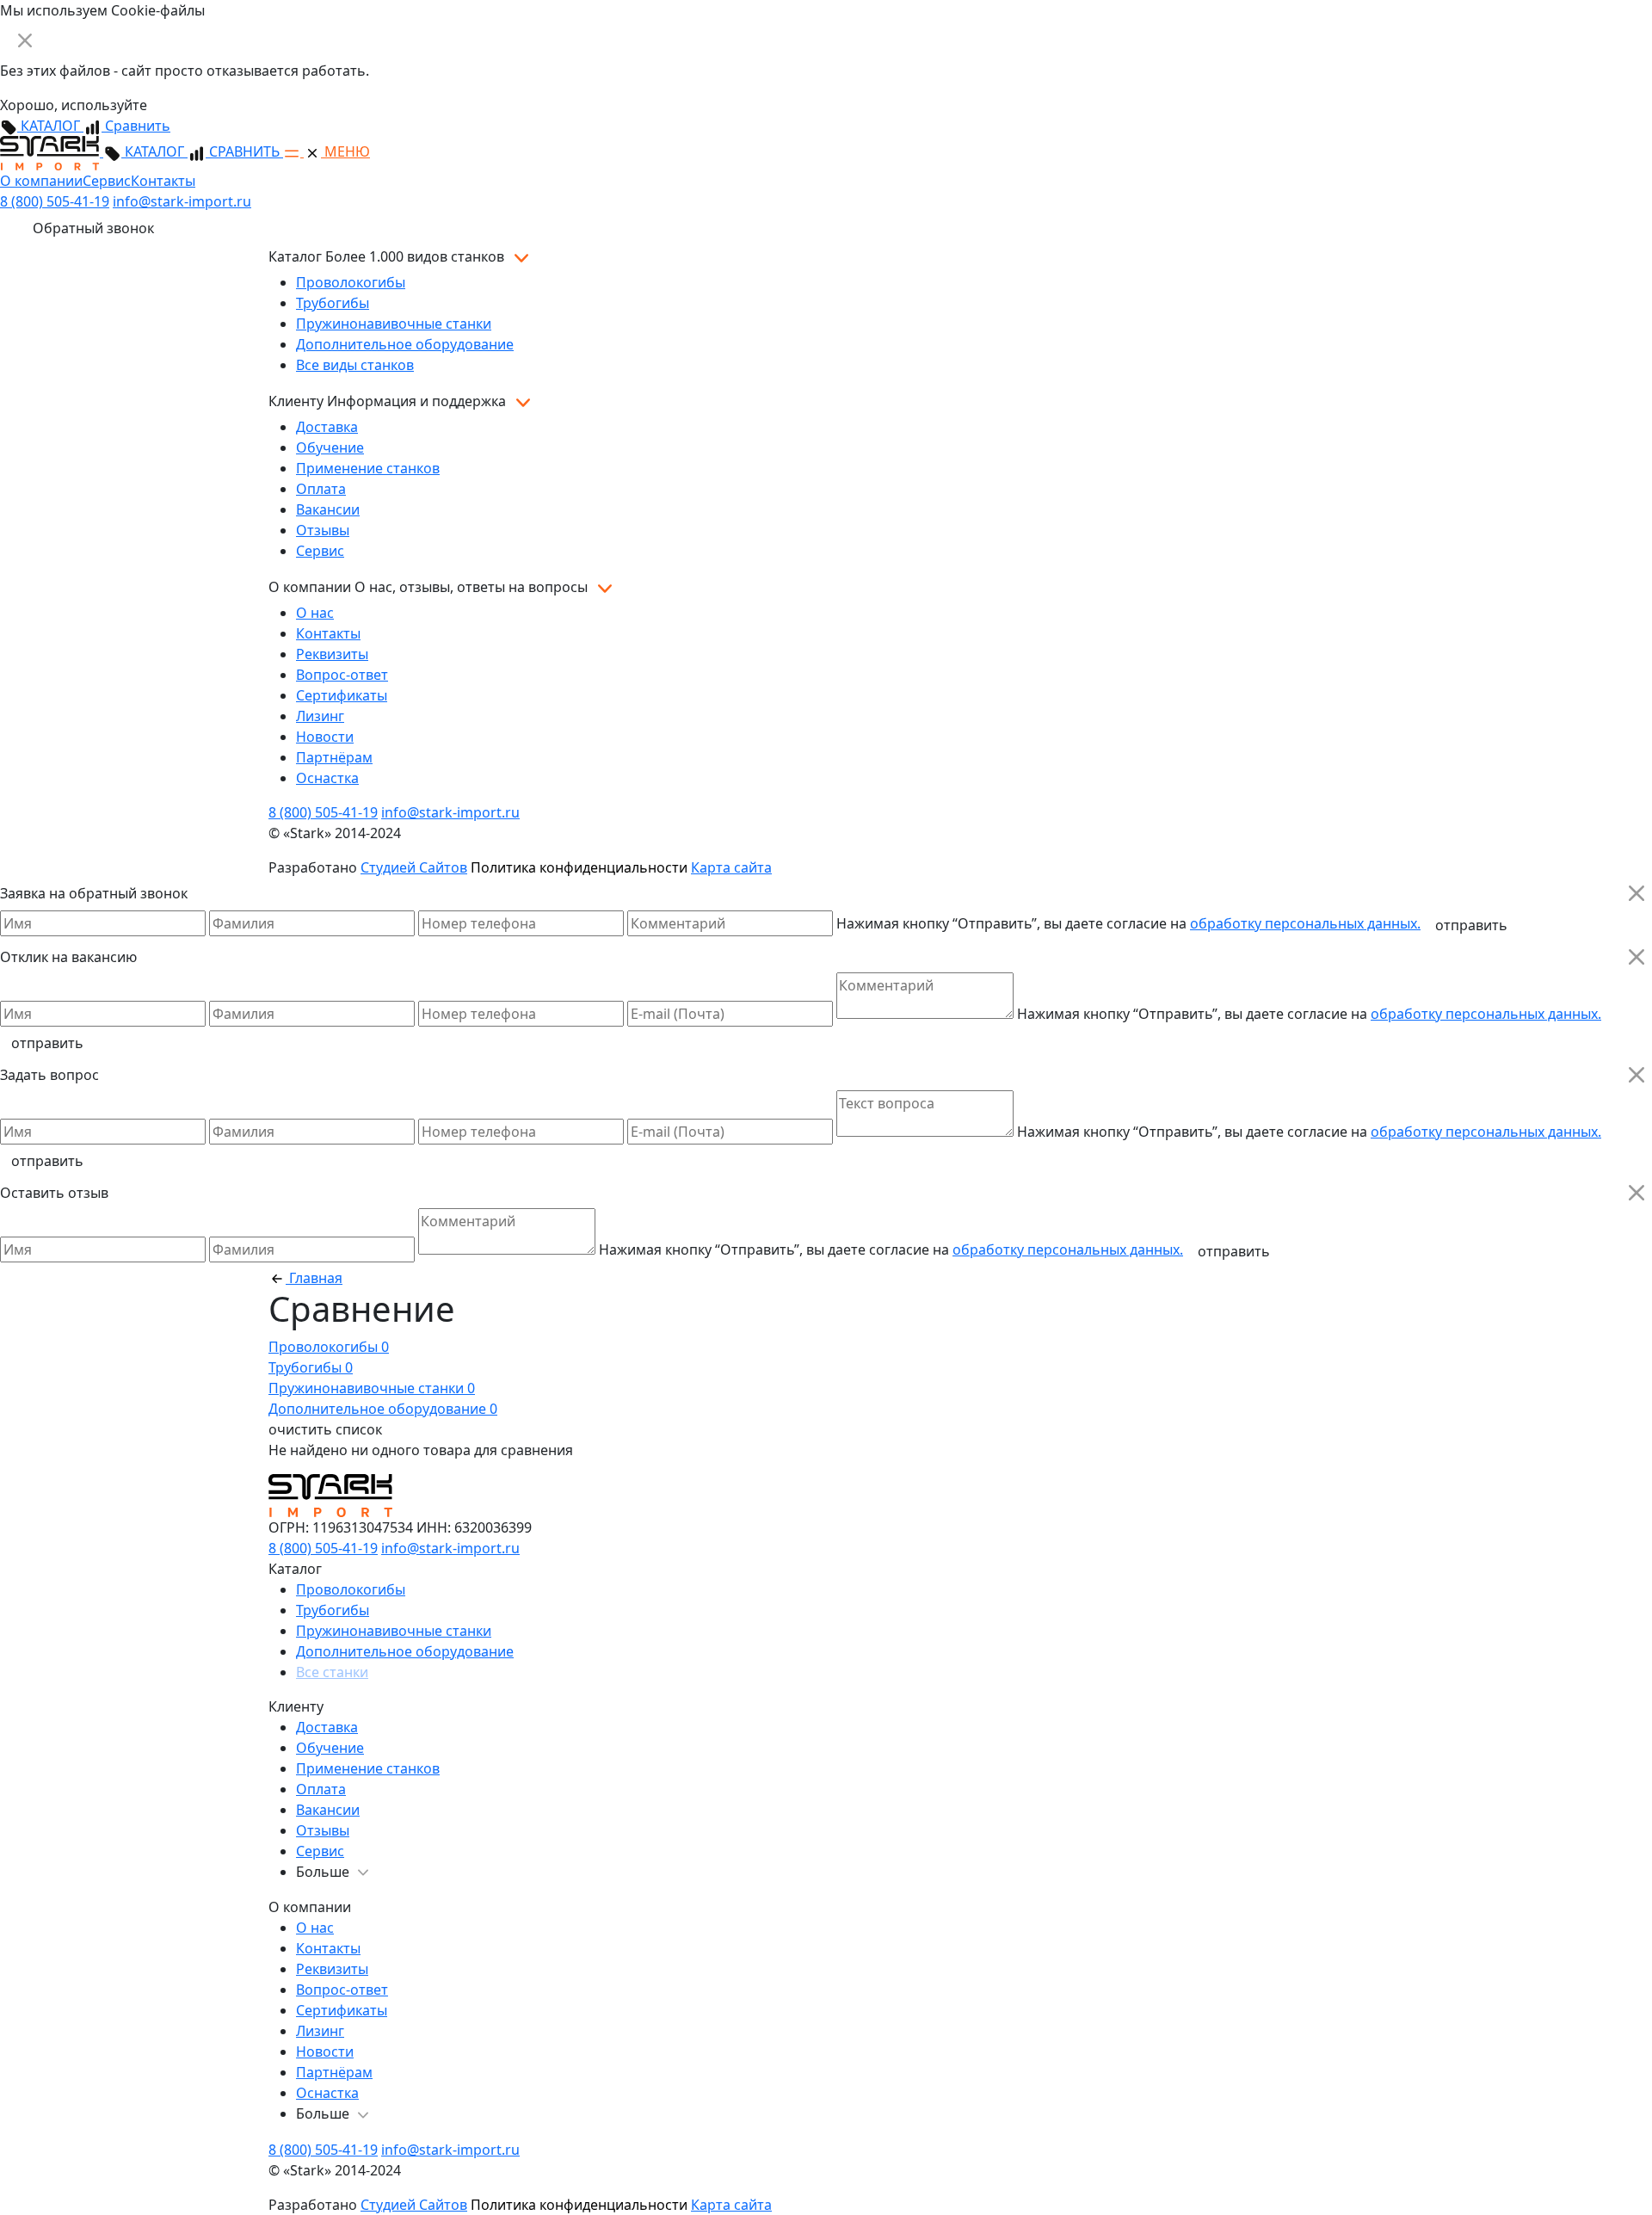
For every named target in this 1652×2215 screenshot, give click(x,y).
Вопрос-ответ (342, 675)
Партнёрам (334, 757)
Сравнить (136, 126)
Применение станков (368, 468)
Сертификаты (342, 695)
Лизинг (320, 716)
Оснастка (327, 778)
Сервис (107, 181)
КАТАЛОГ (50, 126)
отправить (1471, 925)
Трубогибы (333, 303)
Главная (314, 1278)
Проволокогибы (351, 282)
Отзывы (323, 530)
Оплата (321, 489)
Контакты (163, 181)
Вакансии (328, 509)
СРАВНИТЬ (244, 151)
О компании (41, 181)
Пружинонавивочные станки (394, 324)
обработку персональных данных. (1305, 923)
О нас (315, 613)
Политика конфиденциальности (579, 867)
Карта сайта (731, 867)
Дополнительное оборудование (405, 344)
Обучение (330, 447)
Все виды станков (355, 365)
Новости (325, 737)
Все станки (332, 1672)
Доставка (327, 427)
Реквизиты (332, 654)
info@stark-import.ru (182, 201)
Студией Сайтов (414, 867)
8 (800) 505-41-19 (55, 201)
